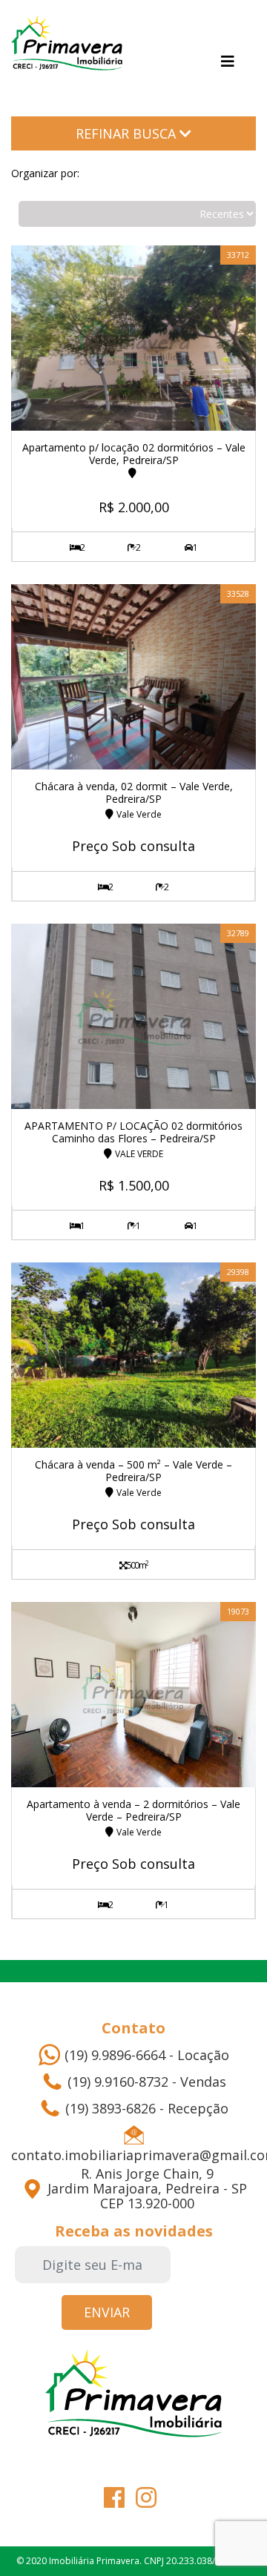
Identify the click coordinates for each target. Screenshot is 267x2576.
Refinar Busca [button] (128, 133)
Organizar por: (45, 173)
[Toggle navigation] (228, 62)
